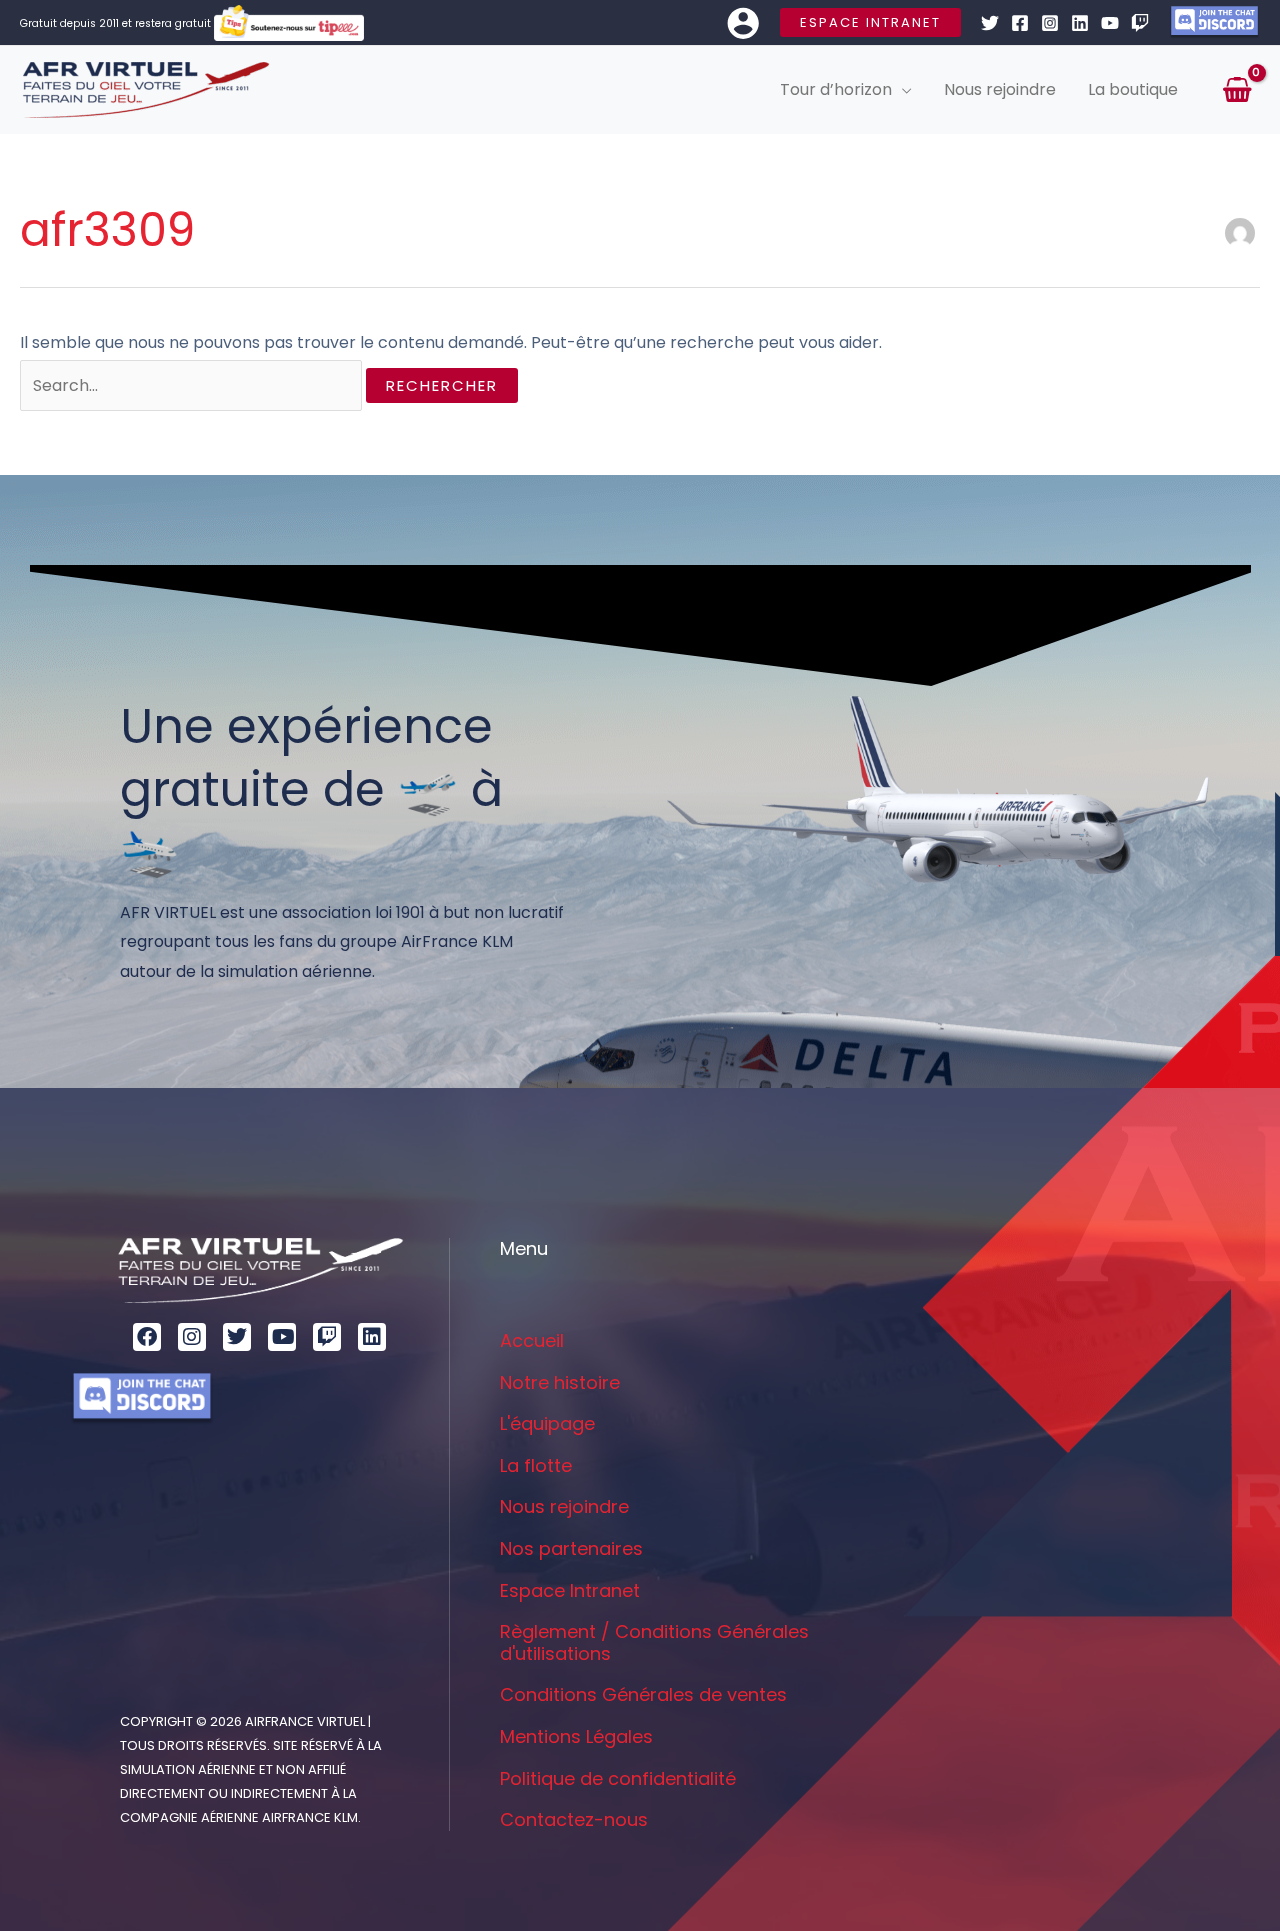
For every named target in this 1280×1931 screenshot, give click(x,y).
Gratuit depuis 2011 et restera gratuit (117, 23)
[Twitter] (990, 23)
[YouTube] (1110, 23)
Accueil (532, 1340)
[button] (870, 22)
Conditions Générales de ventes (643, 1694)
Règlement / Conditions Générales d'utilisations (654, 1642)
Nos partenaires (571, 1548)
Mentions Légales (576, 1736)
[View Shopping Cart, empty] (1237, 90)
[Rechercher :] (193, 385)
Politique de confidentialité (618, 1778)
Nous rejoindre (564, 1506)
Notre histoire (560, 1382)
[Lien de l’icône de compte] (743, 23)
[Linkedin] (1080, 23)
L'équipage (547, 1423)
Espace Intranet (570, 1590)
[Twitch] (1140, 23)
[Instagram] (1050, 23)
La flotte (536, 1465)
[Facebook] (1020, 23)
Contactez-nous (574, 1819)
